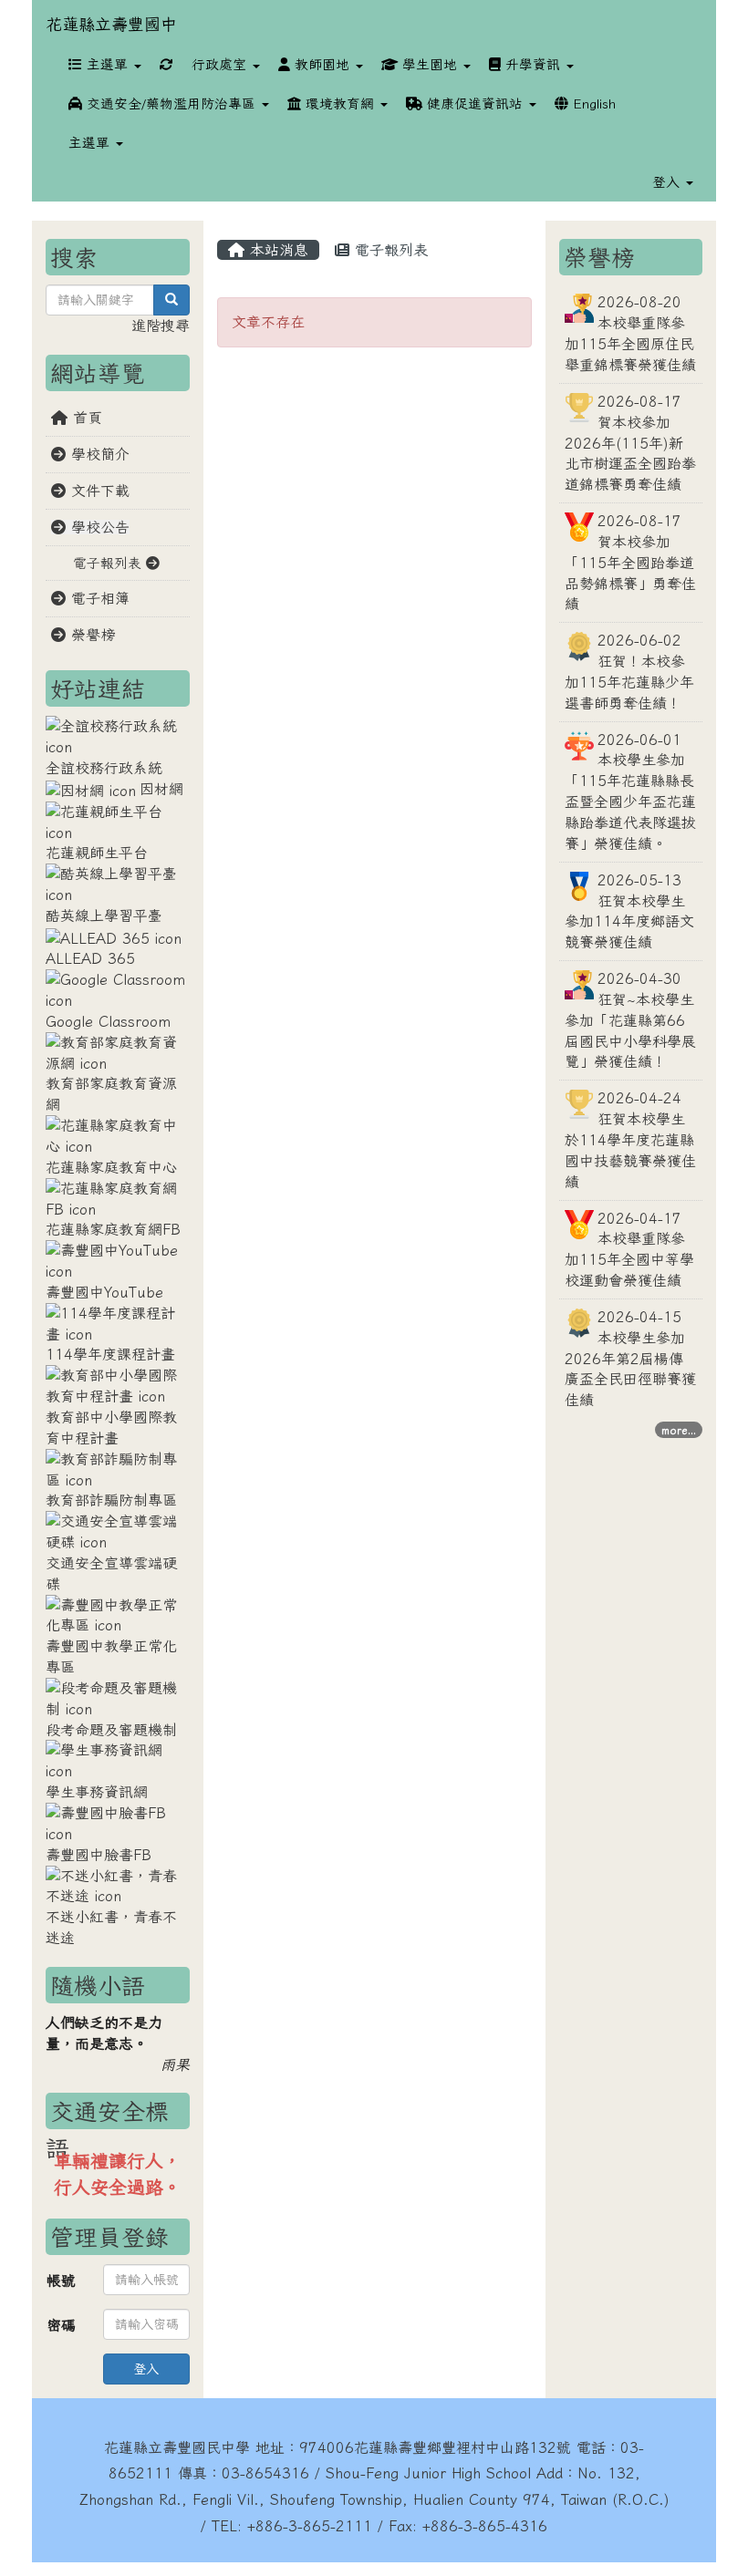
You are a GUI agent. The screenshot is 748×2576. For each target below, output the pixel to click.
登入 (146, 2369)
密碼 (61, 2325)
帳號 (61, 2281)
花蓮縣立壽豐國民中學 (177, 2447)
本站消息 (276, 250)
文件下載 (98, 491)
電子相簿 (98, 598)
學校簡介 (98, 454)
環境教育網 (340, 103)
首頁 (85, 418)
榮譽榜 (90, 635)
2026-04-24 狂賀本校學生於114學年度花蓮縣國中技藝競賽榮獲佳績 (630, 1139)
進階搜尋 (161, 326)
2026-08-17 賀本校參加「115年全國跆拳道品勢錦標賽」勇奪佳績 (630, 562)
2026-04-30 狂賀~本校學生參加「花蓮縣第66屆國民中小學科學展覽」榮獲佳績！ (630, 1020)
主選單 (107, 64)
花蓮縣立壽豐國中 (111, 24)
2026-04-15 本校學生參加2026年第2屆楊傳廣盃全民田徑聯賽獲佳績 (630, 1358)
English (592, 103)
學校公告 (98, 527)
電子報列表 (389, 250)
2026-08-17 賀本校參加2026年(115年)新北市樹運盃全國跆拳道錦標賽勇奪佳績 (630, 443)
